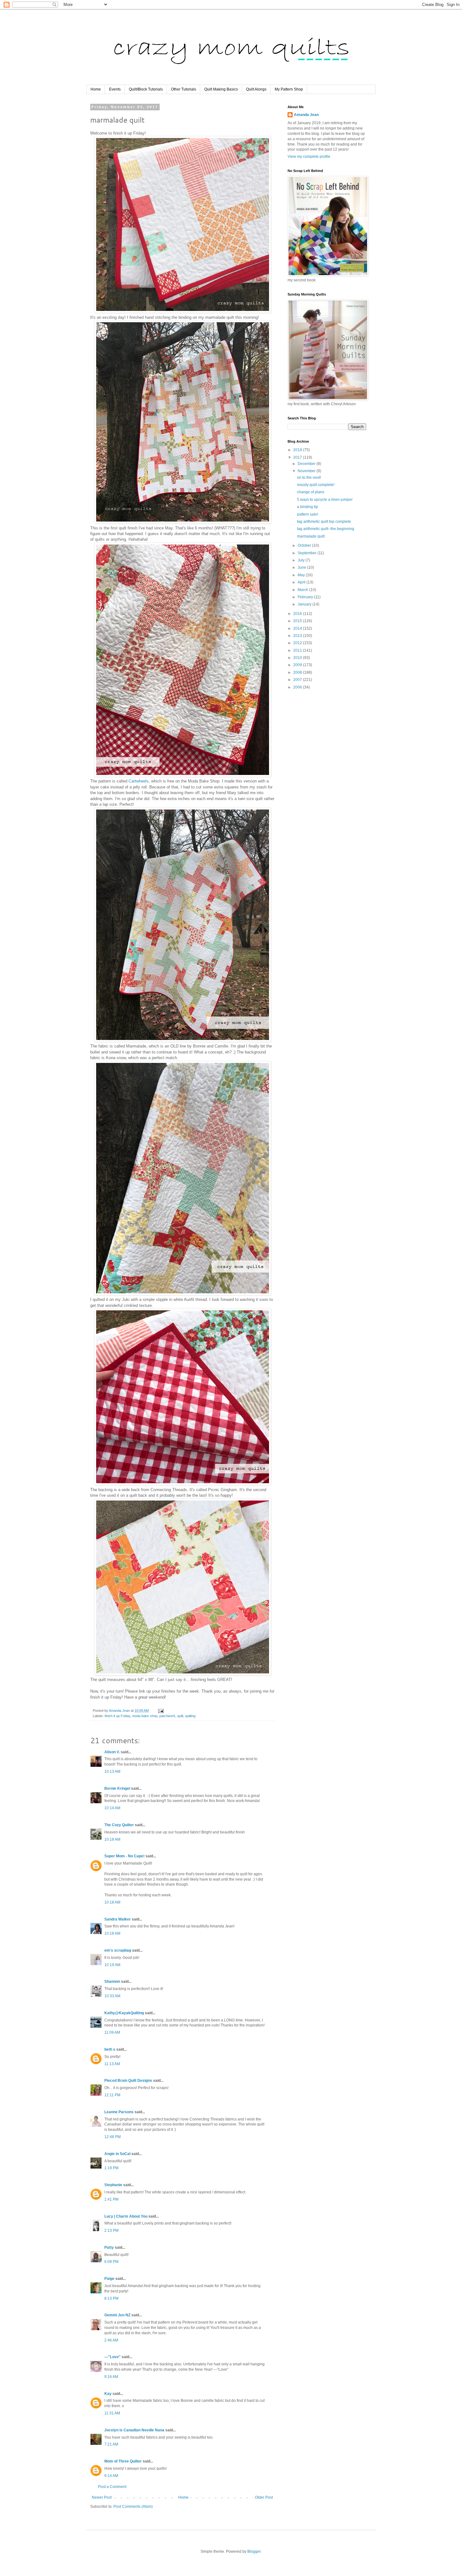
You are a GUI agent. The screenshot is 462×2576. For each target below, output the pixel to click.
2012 (298, 643)
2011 (298, 650)
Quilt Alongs (256, 89)
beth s (110, 2049)
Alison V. (112, 1752)
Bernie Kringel (117, 1788)
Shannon (112, 1982)
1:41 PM (111, 2199)
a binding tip (308, 507)
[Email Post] (161, 1711)
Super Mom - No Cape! (124, 1856)
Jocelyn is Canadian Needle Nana (134, 2430)
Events (115, 89)
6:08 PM (111, 2262)
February (306, 597)
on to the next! (309, 478)
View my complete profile (309, 157)
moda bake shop (145, 1716)
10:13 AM (112, 1772)
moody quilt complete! (316, 485)
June (302, 567)
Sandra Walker (118, 1919)
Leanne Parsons (119, 2112)
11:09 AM (112, 2032)
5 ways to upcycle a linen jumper (325, 500)
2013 (298, 636)
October (305, 545)
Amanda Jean (306, 115)
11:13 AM (112, 2064)
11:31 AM (112, 2413)
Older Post (264, 2497)
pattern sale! (308, 514)
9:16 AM (111, 2377)
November (307, 471)
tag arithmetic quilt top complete (324, 522)
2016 (298, 614)
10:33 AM (112, 1996)
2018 (298, 450)
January (305, 604)
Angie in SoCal (117, 2154)
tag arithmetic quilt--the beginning (326, 529)
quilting (190, 1716)
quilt (180, 1716)
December (307, 464)
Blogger (254, 2551)
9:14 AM (111, 2476)
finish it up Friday (117, 1716)
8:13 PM (111, 2298)
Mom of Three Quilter (123, 2461)
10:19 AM (112, 1965)
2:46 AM (111, 2340)
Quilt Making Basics (221, 89)
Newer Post (102, 2497)
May (302, 575)
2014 (298, 628)
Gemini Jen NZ (117, 2315)
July (302, 560)
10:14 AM (112, 1808)
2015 (298, 621)
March (303, 590)
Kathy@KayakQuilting (124, 2013)
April (302, 582)
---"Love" (113, 2357)
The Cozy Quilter (119, 1825)
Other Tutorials (184, 89)
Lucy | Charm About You (126, 2216)
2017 (298, 457)
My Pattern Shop (289, 89)
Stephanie (113, 2185)
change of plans (311, 492)
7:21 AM (111, 2444)
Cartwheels (139, 781)
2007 (298, 680)
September (308, 553)
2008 (298, 672)
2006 (298, 687)
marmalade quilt (311, 536)
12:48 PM (113, 2137)
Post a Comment (112, 2487)
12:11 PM (112, 2095)
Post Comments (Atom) (133, 2507)
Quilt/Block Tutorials (146, 89)
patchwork (167, 1716)
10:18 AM (112, 1839)
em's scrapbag (118, 1950)
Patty (110, 2247)
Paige (109, 2279)
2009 (298, 665)
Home (96, 89)
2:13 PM (111, 2231)
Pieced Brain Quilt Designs (128, 2081)
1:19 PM (111, 2168)
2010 (298, 658)
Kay (108, 2394)
